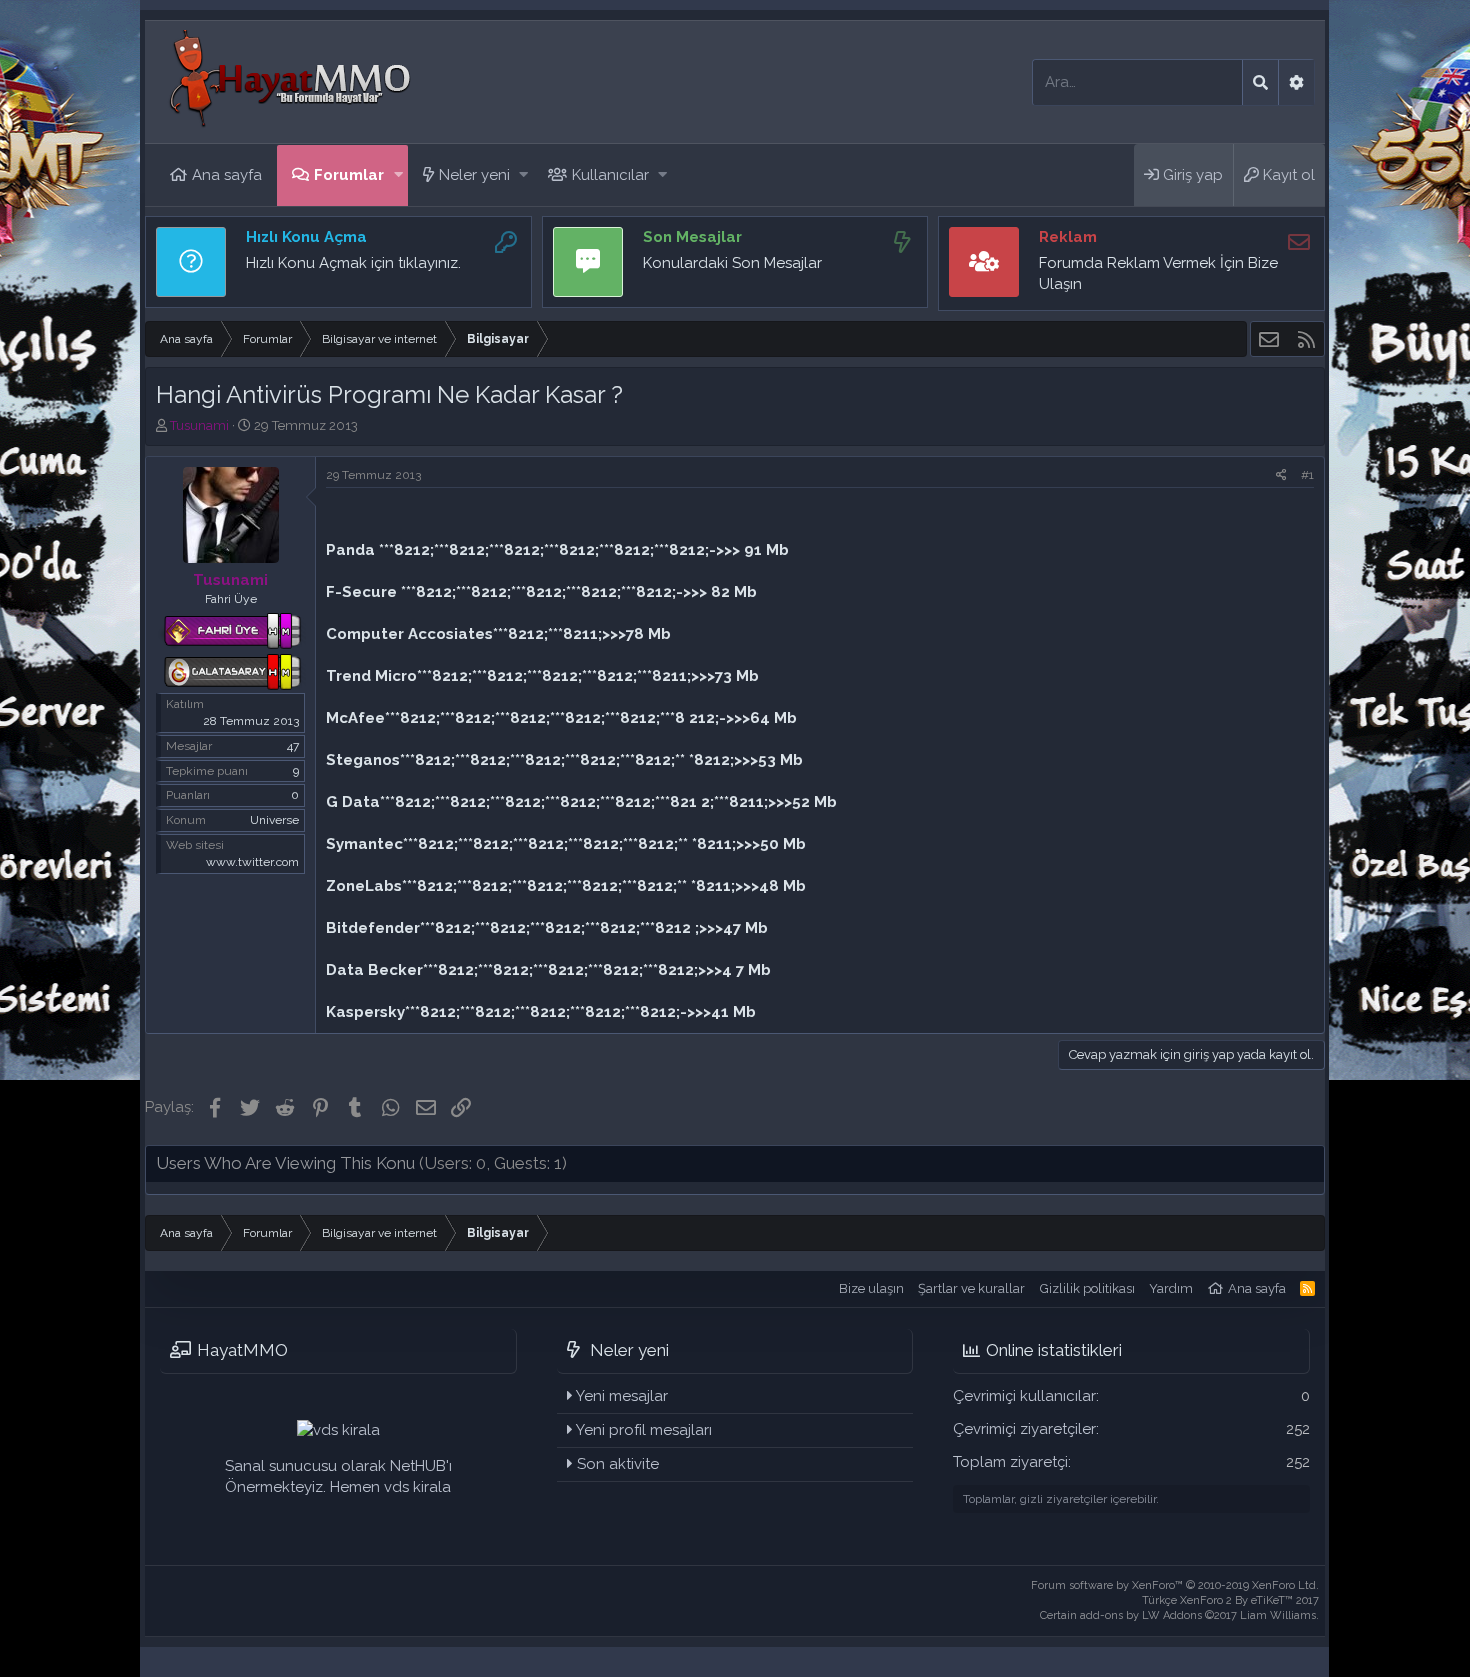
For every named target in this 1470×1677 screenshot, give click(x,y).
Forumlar (349, 175)
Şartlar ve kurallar (971, 1288)
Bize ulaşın (871, 1288)
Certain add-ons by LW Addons (1179, 1615)
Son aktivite (618, 1464)
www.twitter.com (252, 862)
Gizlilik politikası (1087, 1288)
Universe (274, 820)
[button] (398, 175)
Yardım (1171, 1288)
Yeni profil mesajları (644, 1430)
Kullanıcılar (610, 175)
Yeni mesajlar (622, 1396)
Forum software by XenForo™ (1175, 1585)
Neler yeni (474, 175)
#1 (1307, 475)
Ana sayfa (227, 175)
